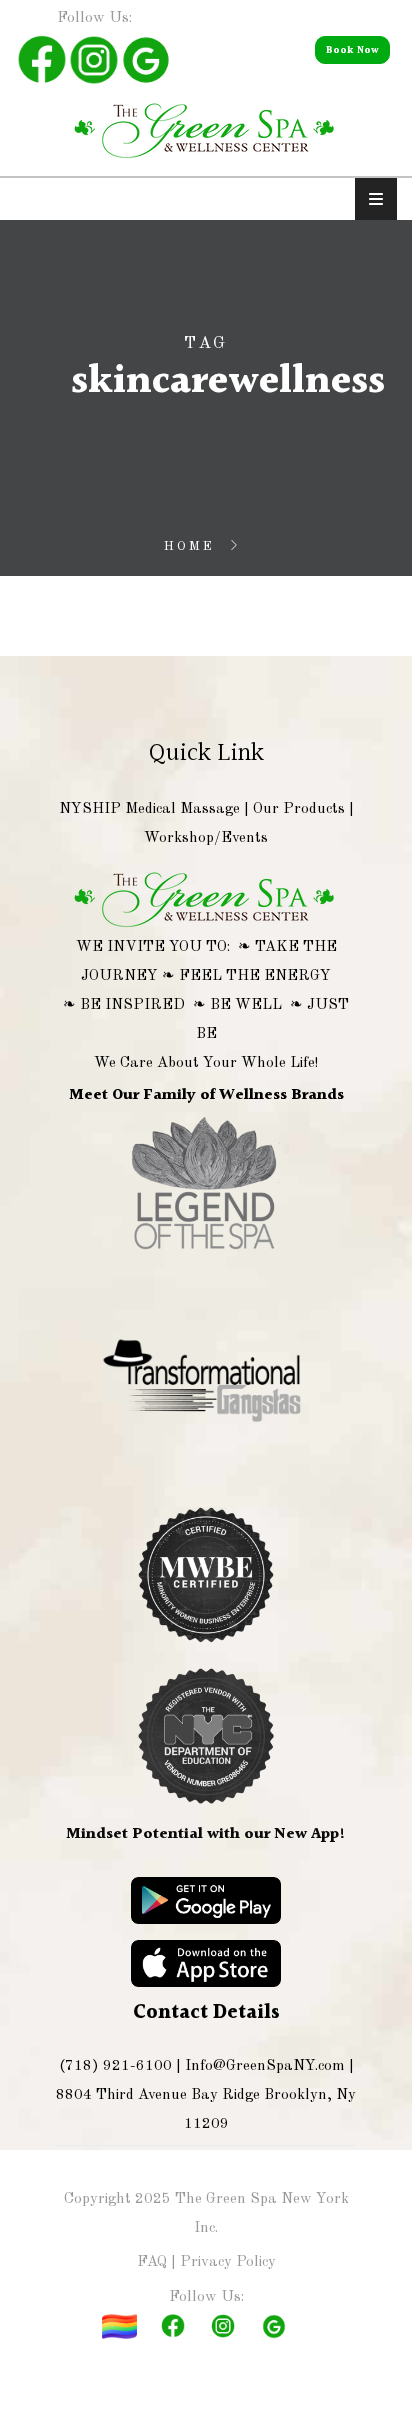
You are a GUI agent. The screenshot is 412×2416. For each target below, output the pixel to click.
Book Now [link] (352, 50)
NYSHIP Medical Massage (149, 809)
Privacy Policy (228, 2262)
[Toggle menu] (376, 199)
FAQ (152, 2262)
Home (189, 546)
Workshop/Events (206, 838)
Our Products (299, 809)
